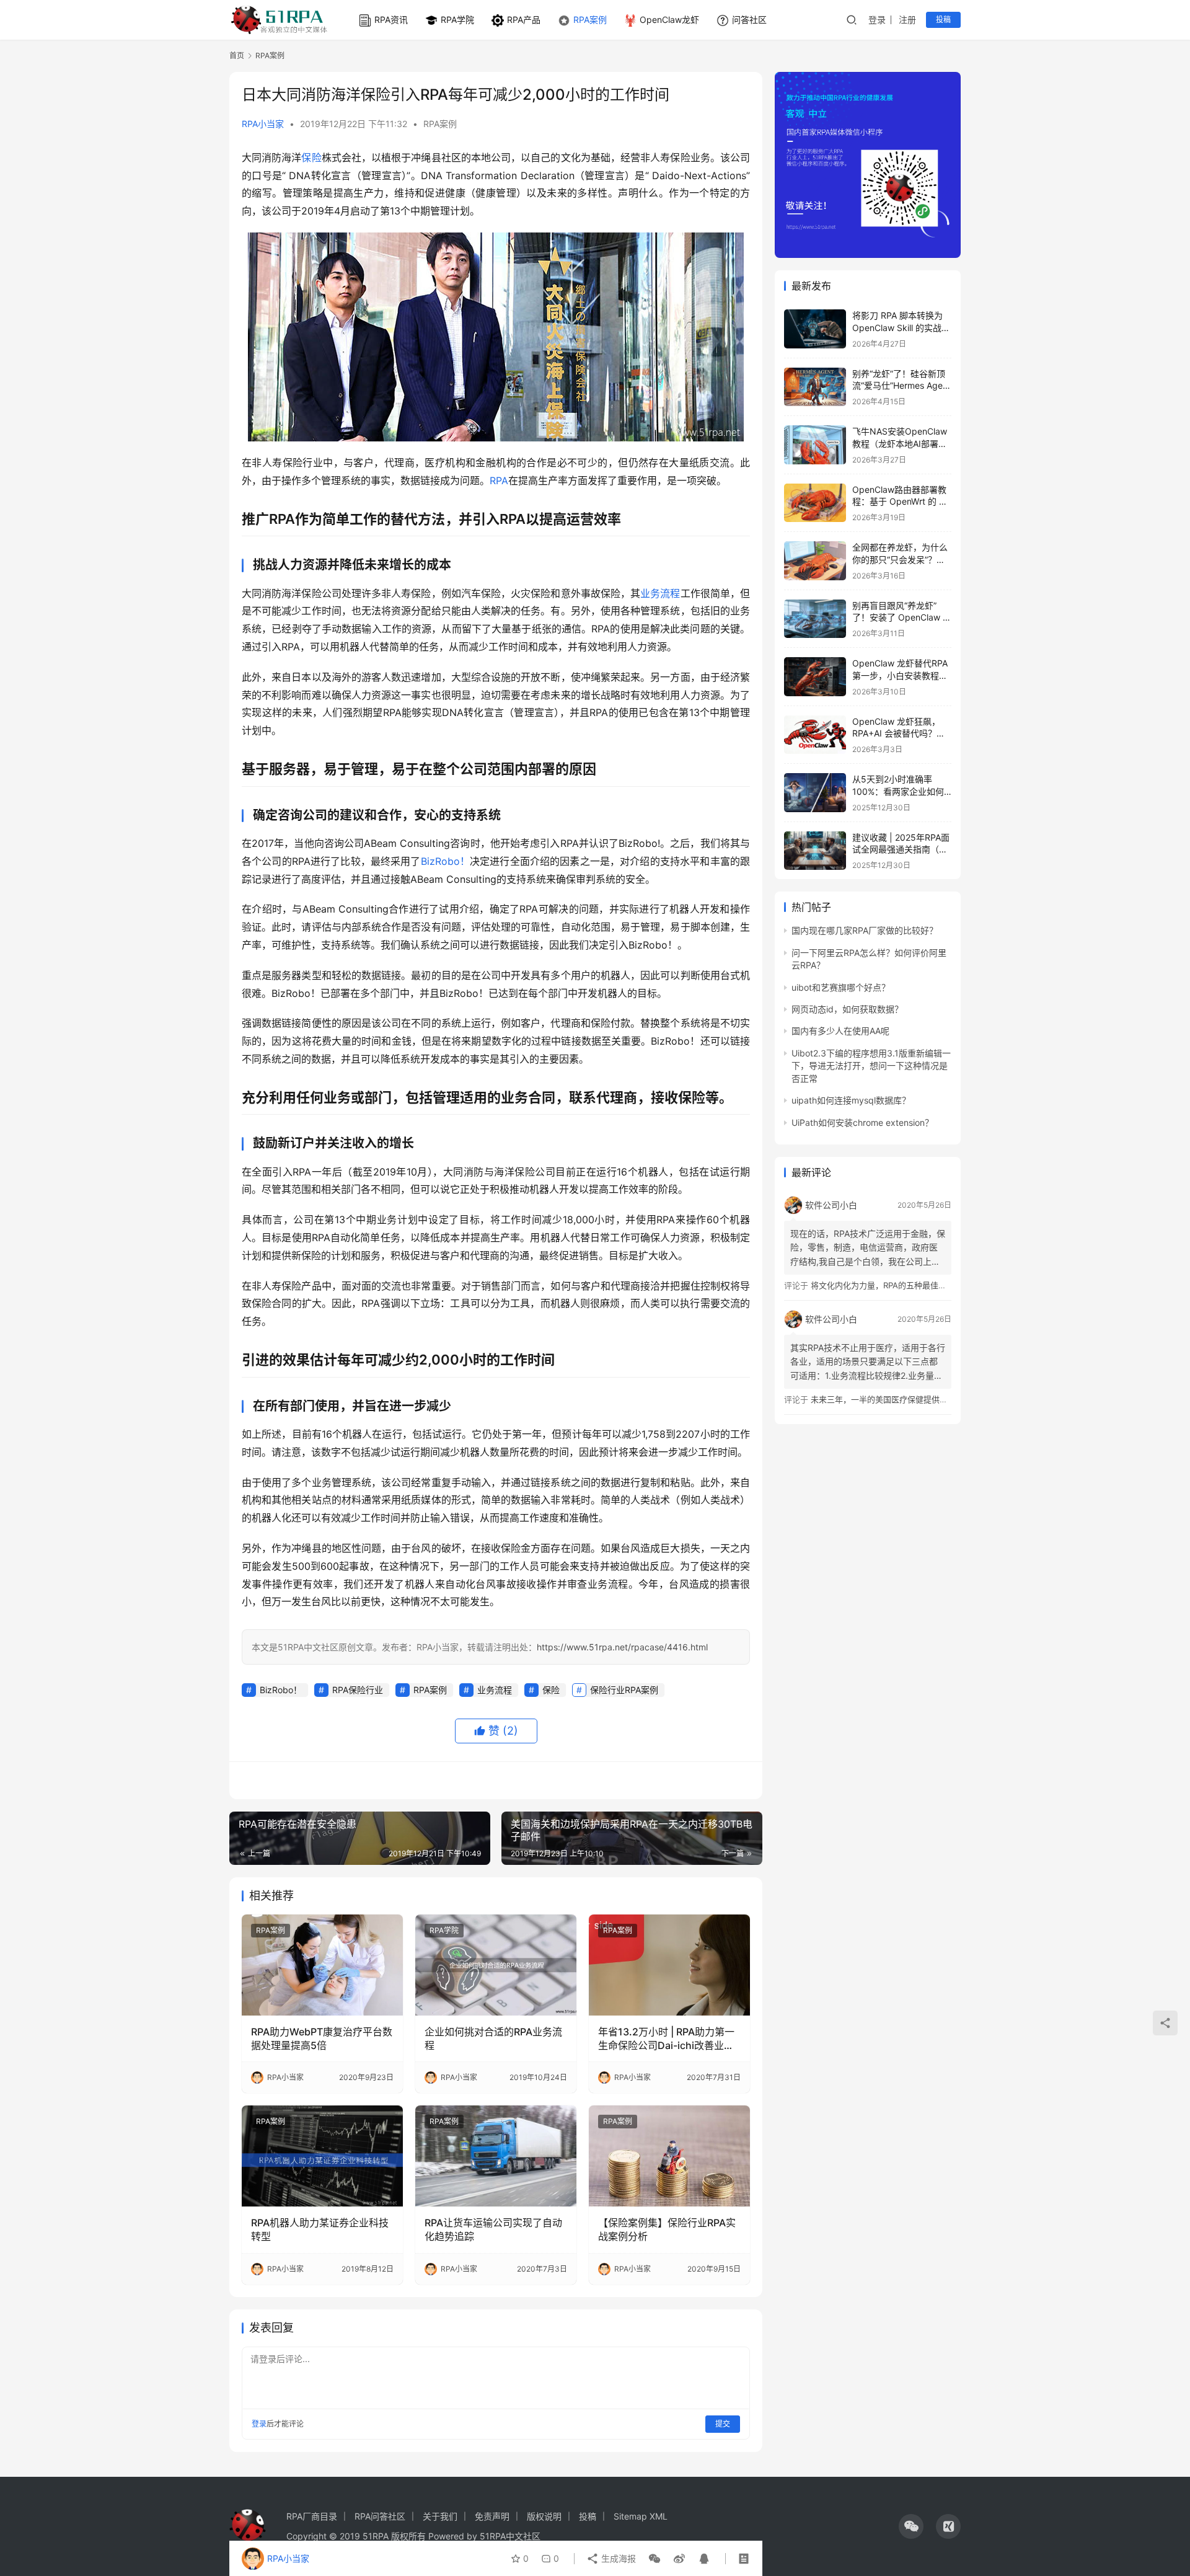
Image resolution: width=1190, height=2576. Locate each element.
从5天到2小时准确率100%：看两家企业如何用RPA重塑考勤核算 (898, 791)
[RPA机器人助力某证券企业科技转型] (322, 2156)
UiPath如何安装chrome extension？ (862, 1122)
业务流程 (660, 593)
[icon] (911, 2526)
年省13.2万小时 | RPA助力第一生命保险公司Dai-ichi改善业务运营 (666, 2039)
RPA (499, 480)
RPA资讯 (391, 20)
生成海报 (617, 2558)
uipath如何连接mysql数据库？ (851, 1100)
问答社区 (749, 20)
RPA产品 (524, 20)
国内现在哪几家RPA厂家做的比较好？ (865, 930)
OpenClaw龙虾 (669, 20)
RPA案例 (590, 20)
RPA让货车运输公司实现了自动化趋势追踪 (493, 2229)
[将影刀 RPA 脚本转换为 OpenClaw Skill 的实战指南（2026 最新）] (815, 329)
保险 (311, 157)
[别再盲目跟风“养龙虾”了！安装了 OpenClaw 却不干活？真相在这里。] (815, 619)
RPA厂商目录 (312, 2516)
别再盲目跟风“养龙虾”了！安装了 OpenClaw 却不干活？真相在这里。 (902, 617)
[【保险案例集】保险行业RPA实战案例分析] (669, 2156)
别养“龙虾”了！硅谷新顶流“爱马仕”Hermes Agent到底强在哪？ (901, 386)
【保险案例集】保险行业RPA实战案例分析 (667, 2229)
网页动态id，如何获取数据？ (847, 1009)
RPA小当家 (263, 124)
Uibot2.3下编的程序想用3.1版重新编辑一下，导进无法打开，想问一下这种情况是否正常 (871, 1066)
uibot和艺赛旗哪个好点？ (841, 987)
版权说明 (544, 2516)
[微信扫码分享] (654, 2559)
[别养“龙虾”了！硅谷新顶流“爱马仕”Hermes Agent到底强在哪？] (815, 387)
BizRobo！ (445, 861)
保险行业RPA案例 (624, 1690)
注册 (907, 20)
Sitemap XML (641, 2516)
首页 (237, 55)
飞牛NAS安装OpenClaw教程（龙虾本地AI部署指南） (900, 443)
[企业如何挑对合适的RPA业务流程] (496, 1965)
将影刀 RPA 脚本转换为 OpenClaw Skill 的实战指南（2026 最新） (901, 327)
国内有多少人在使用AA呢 (840, 1031)
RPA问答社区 (380, 2516)
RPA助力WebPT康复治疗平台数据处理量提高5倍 (322, 2038)
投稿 (943, 20)
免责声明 (492, 2516)
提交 (723, 2424)
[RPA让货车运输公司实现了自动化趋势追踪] (496, 2156)
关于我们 (440, 2516)
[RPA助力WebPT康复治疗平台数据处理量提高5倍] (322, 1965)
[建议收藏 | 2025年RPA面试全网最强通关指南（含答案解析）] (815, 851)
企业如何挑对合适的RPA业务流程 (493, 2038)
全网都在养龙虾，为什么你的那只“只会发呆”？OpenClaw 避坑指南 (900, 559)
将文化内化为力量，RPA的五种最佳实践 (883, 1285)
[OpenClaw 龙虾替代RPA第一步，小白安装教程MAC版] (815, 677)
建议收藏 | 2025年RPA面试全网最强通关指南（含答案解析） (901, 849)
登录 (877, 20)
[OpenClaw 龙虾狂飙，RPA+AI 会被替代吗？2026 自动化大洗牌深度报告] (815, 735)
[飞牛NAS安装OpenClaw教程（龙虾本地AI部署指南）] (815, 445)
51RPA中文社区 (511, 2536)
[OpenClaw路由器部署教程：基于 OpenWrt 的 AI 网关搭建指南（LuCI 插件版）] (815, 503)
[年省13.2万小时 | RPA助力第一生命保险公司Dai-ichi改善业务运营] (669, 1965)
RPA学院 (457, 20)
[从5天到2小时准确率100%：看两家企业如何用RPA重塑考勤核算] (815, 793)
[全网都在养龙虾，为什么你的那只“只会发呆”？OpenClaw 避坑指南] (815, 561)
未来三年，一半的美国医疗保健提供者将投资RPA (899, 1399)
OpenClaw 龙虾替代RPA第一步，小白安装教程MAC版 (900, 675)
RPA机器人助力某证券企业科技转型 (320, 2229)
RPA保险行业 (358, 1690)
